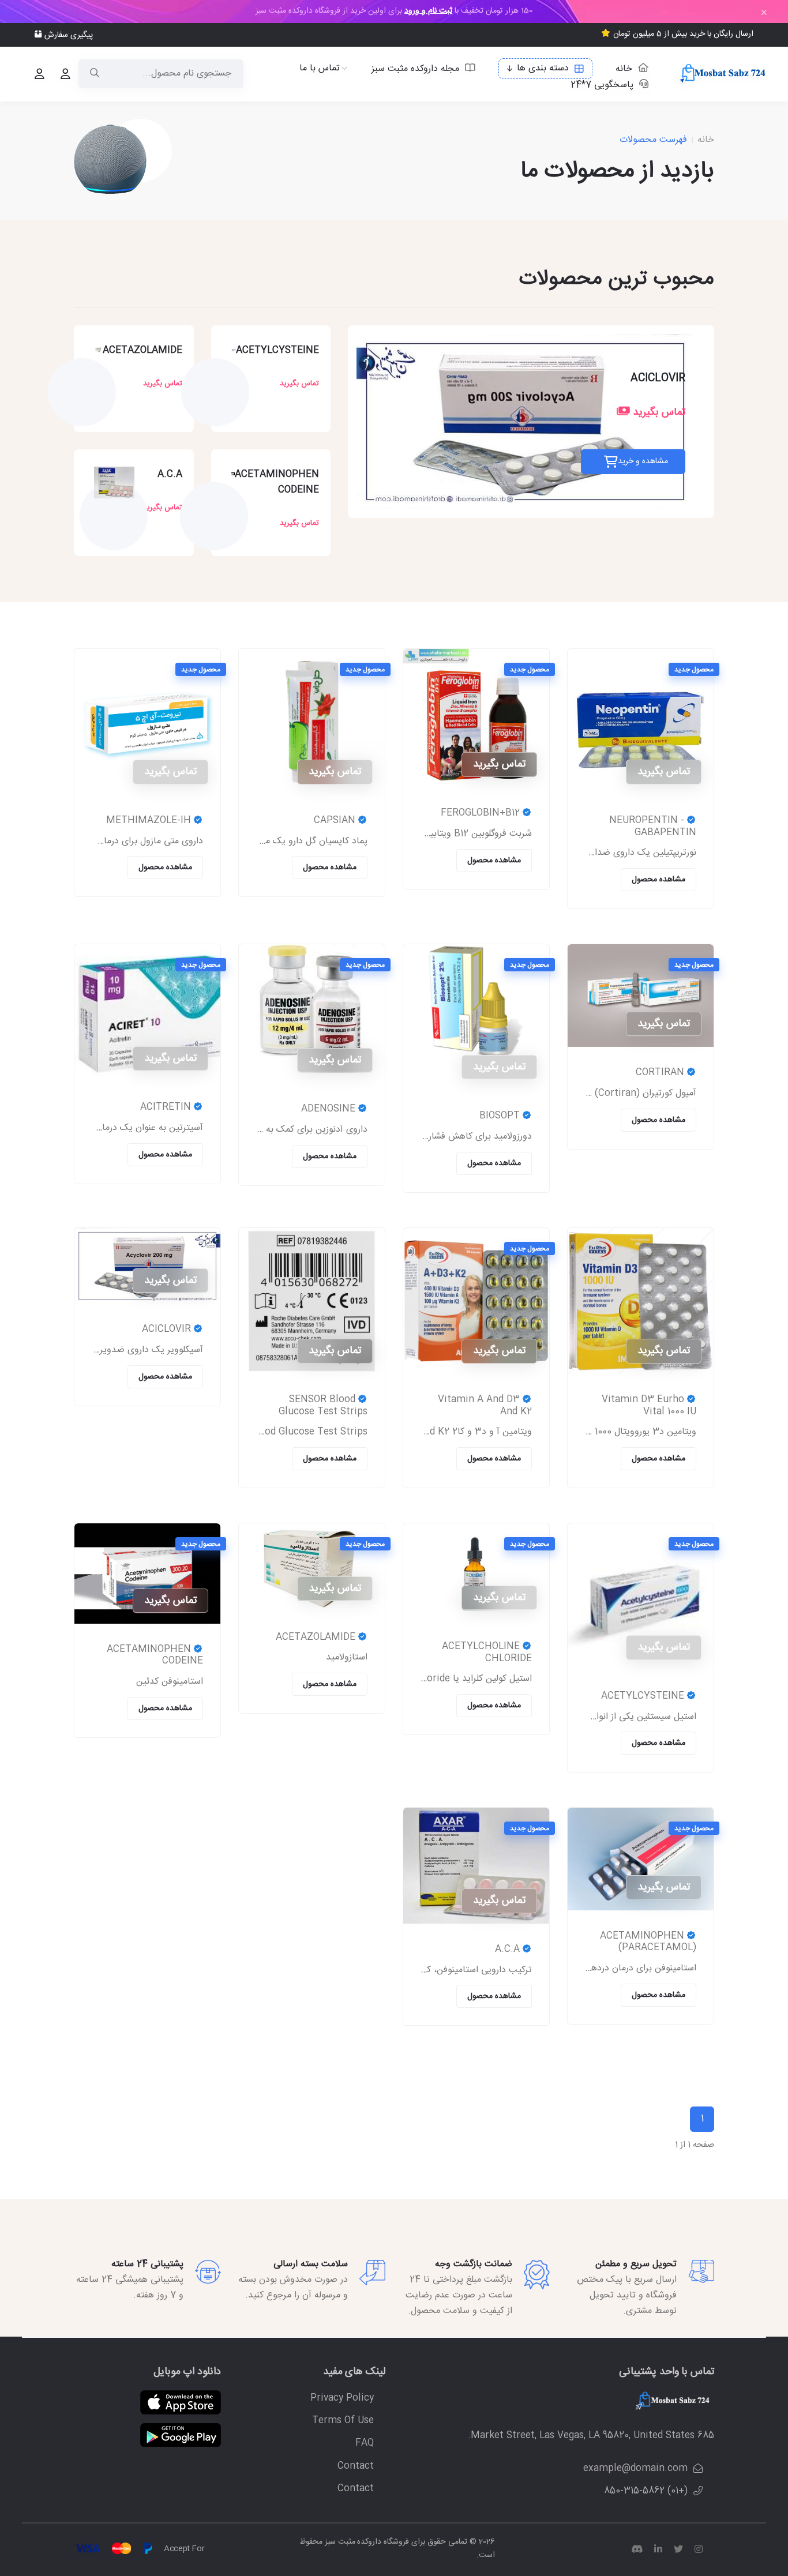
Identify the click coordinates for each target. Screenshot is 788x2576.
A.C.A (170, 474)
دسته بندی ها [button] (543, 68)
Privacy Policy (342, 2398)
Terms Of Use (343, 2421)
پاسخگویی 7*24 (602, 85)
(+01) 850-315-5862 (646, 2491)
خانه (624, 68)
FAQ (365, 2443)
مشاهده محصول (658, 880)
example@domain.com (635, 2468)
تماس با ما (320, 69)
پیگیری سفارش (69, 35)
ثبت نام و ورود (428, 11)
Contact (356, 2466)
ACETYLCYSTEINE (277, 350)
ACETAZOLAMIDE (142, 350)
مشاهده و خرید (643, 461)
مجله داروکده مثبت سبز (415, 68)
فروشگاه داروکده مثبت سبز (366, 2542)
